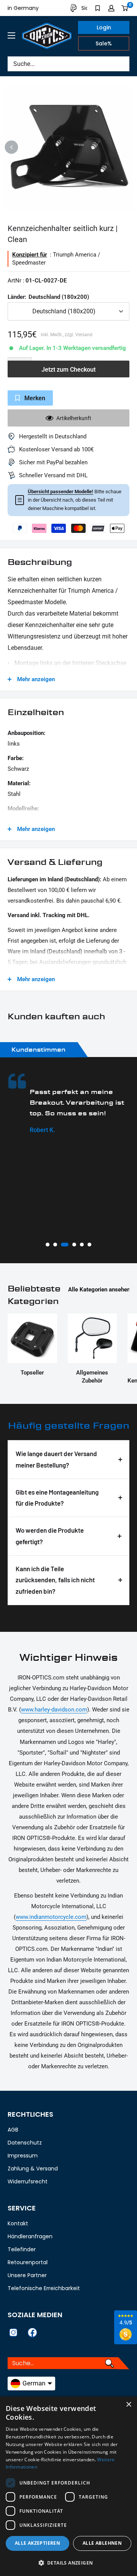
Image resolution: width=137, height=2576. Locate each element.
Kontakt (18, 2223)
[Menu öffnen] (11, 35)
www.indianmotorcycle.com (51, 1917)
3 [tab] (65, 1245)
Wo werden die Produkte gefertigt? (50, 1536)
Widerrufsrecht (28, 2181)
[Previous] (12, 147)
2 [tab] (55, 1245)
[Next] (126, 147)
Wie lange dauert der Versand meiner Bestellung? (56, 1459)
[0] (125, 8)
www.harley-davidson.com (54, 1710)
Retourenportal (28, 2262)
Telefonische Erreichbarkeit (44, 2288)
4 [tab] (74, 1245)
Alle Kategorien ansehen (99, 1290)
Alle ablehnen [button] (102, 2543)
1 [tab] (48, 1245)
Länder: (48, 297)
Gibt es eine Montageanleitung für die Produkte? (57, 1498)
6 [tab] (89, 1245)
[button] (68, 2563)
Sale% (104, 43)
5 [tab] (82, 1245)
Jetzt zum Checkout (68, 370)
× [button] (128, 2405)
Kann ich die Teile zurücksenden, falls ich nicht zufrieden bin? (55, 1580)
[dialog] (68, 2486)
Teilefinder (22, 2249)
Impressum (23, 2156)
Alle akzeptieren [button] (37, 2543)
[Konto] (111, 8)
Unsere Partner (27, 2275)
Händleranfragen (30, 2236)
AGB (13, 2130)
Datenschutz (25, 2143)
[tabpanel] (68, 1104)
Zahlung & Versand (33, 2169)
